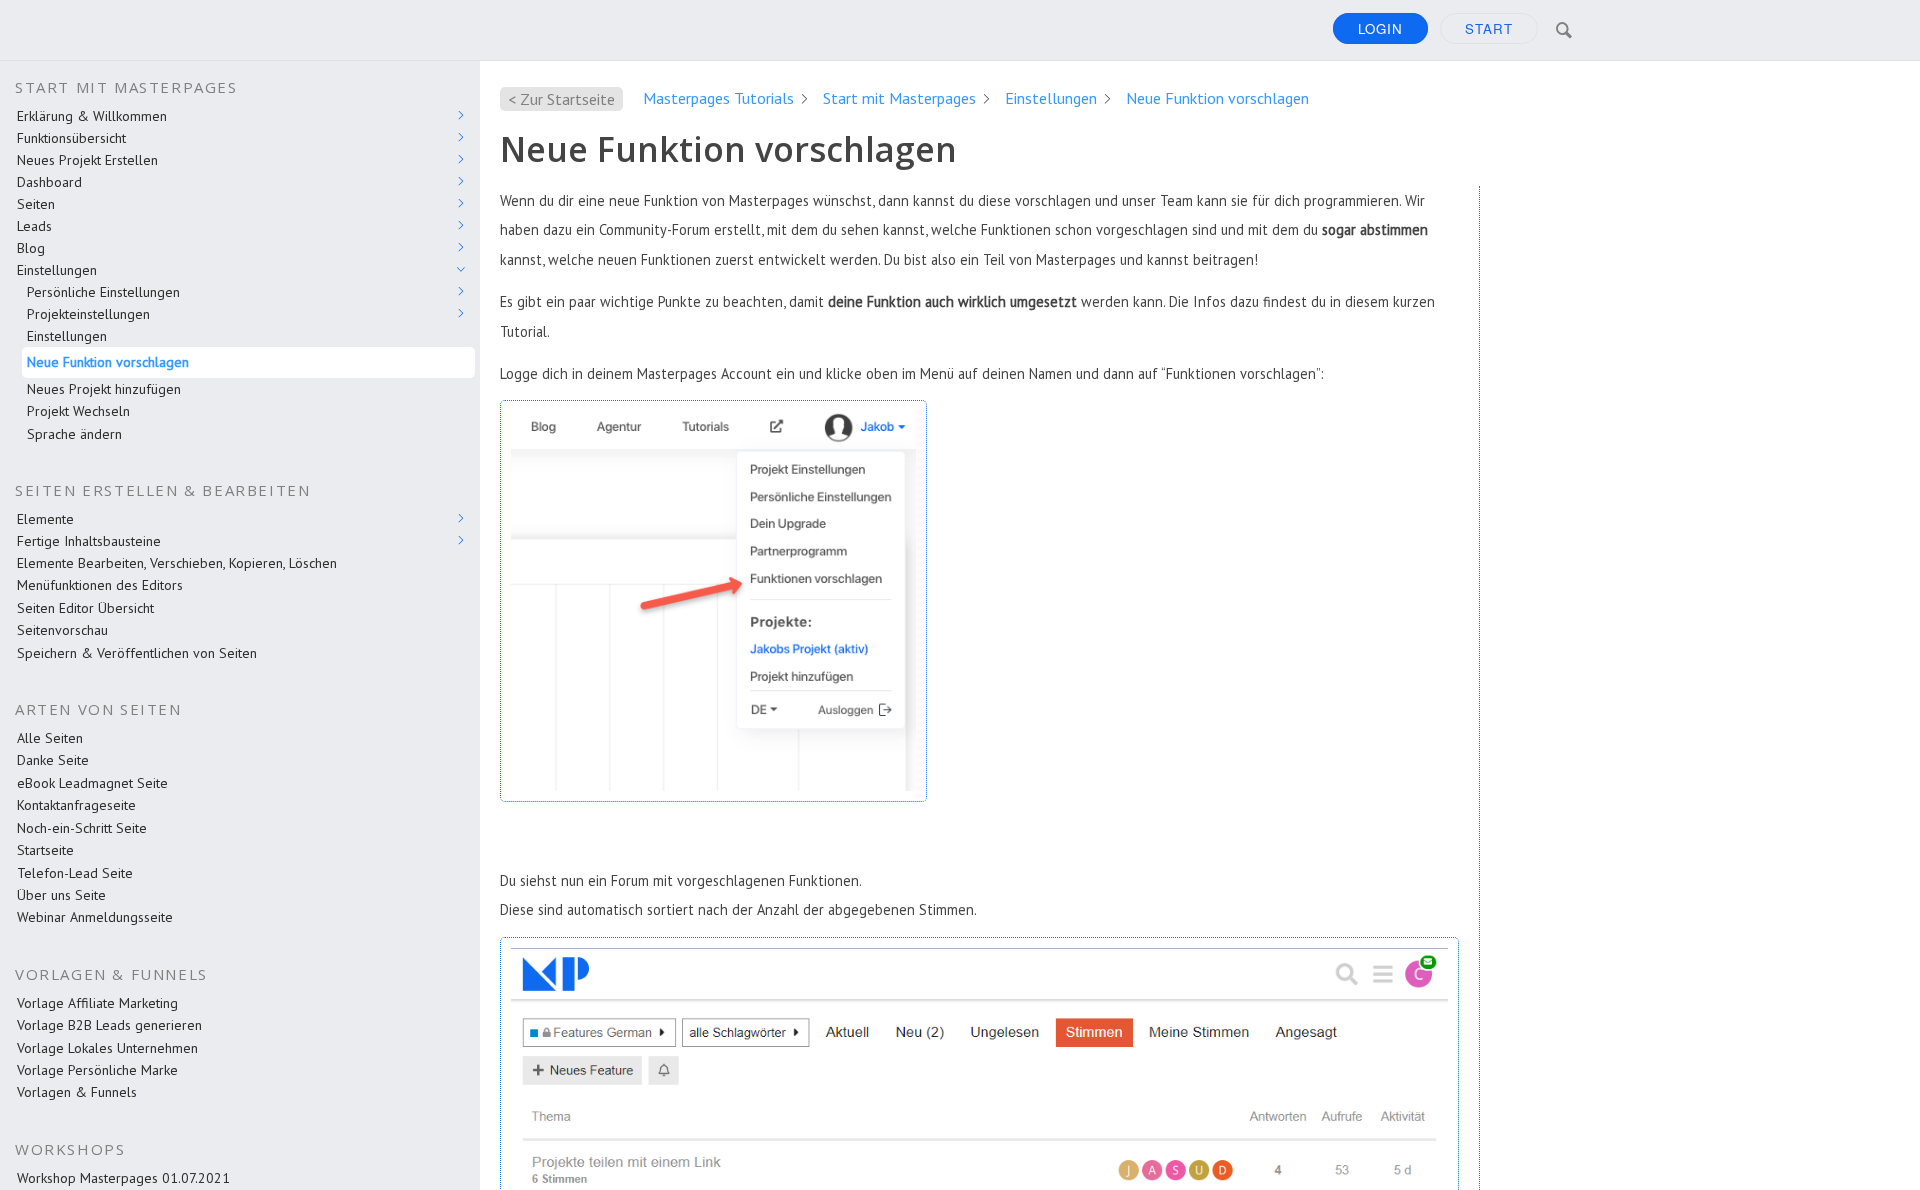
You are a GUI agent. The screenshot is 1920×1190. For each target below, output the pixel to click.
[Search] (1564, 30)
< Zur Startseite (561, 99)
